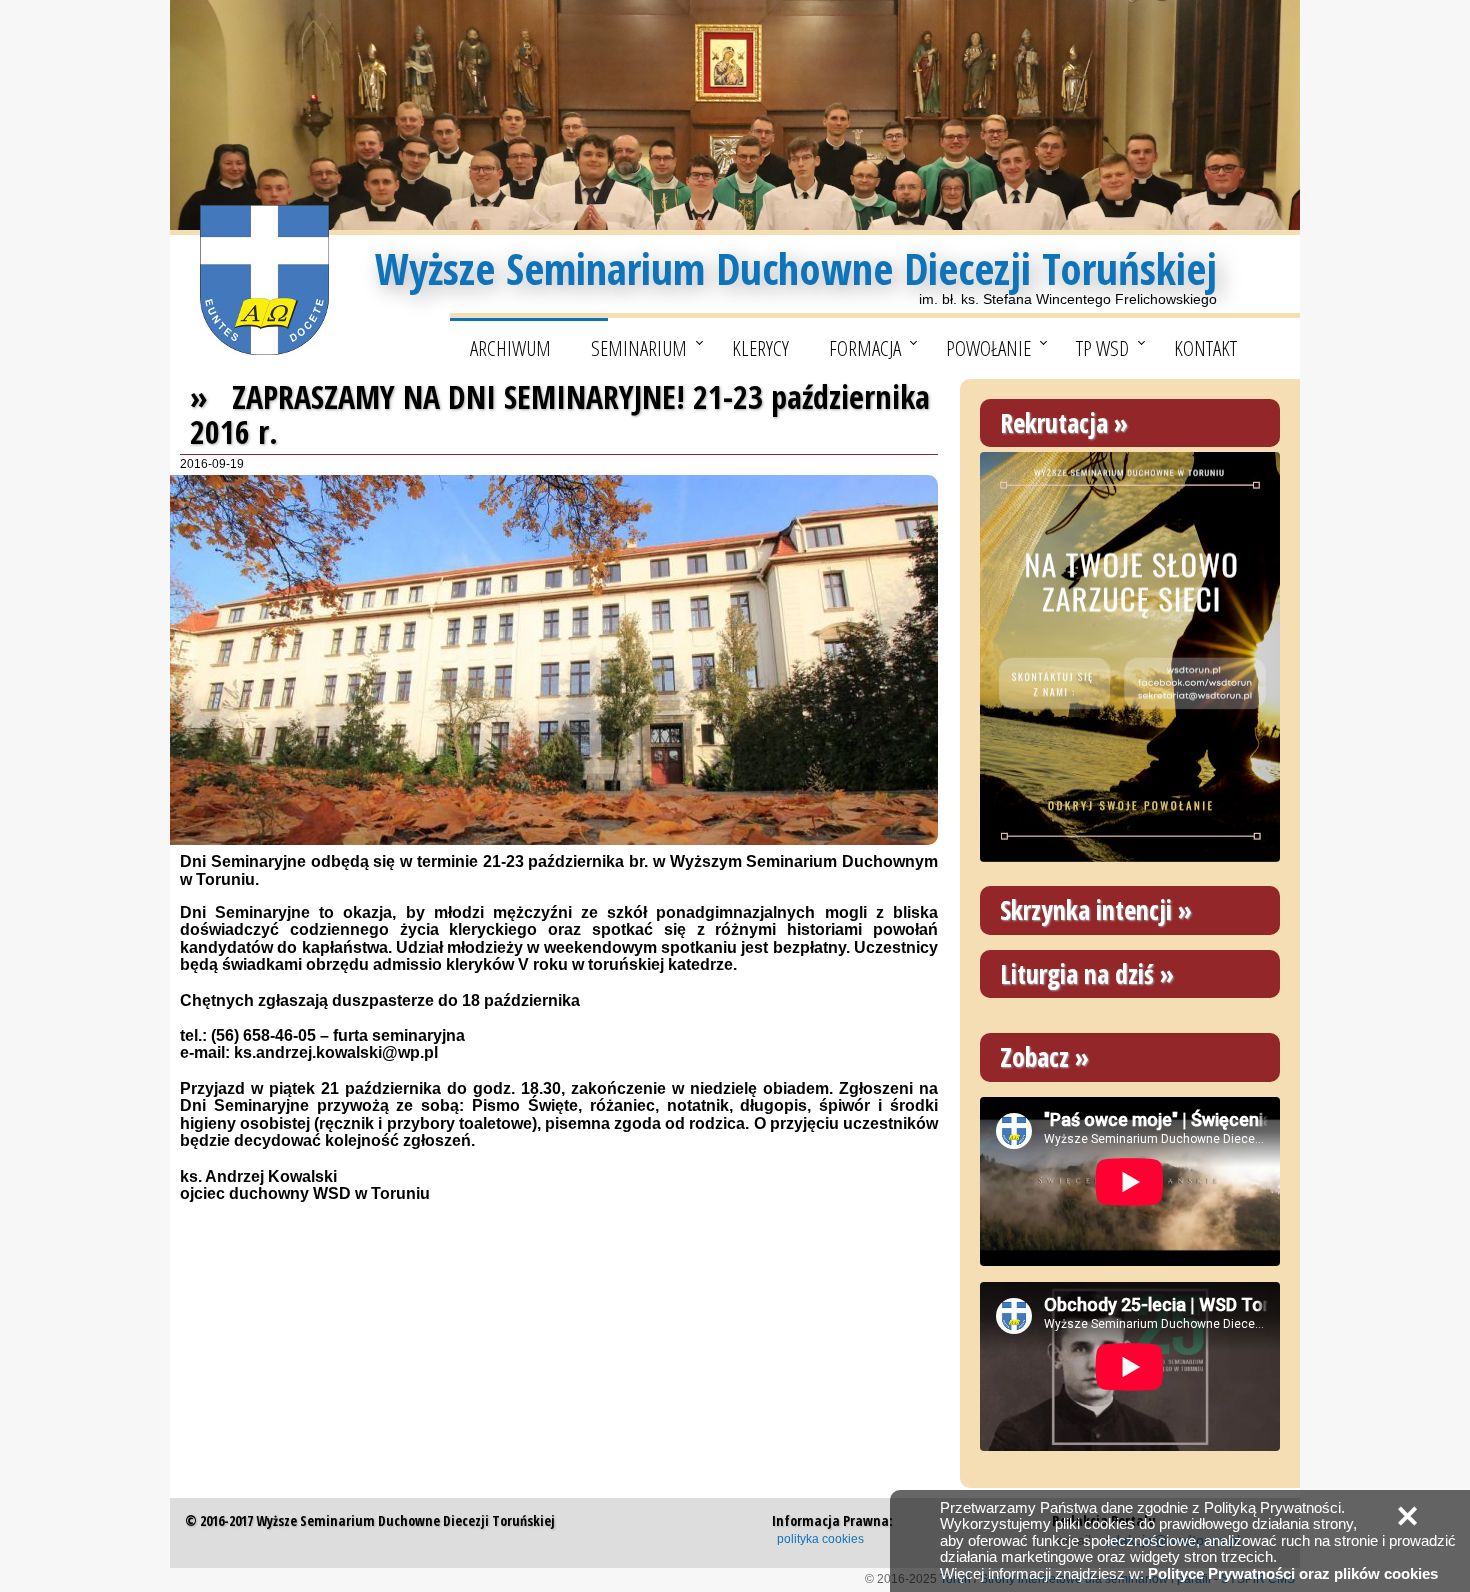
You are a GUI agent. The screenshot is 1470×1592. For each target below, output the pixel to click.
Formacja (865, 348)
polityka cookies (820, 1539)
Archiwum (510, 348)
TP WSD (1102, 348)
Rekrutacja (1054, 423)
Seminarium (639, 348)
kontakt (1205, 348)
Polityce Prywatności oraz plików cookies (1293, 1573)
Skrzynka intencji (1086, 910)
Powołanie (988, 348)
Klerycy (760, 348)
